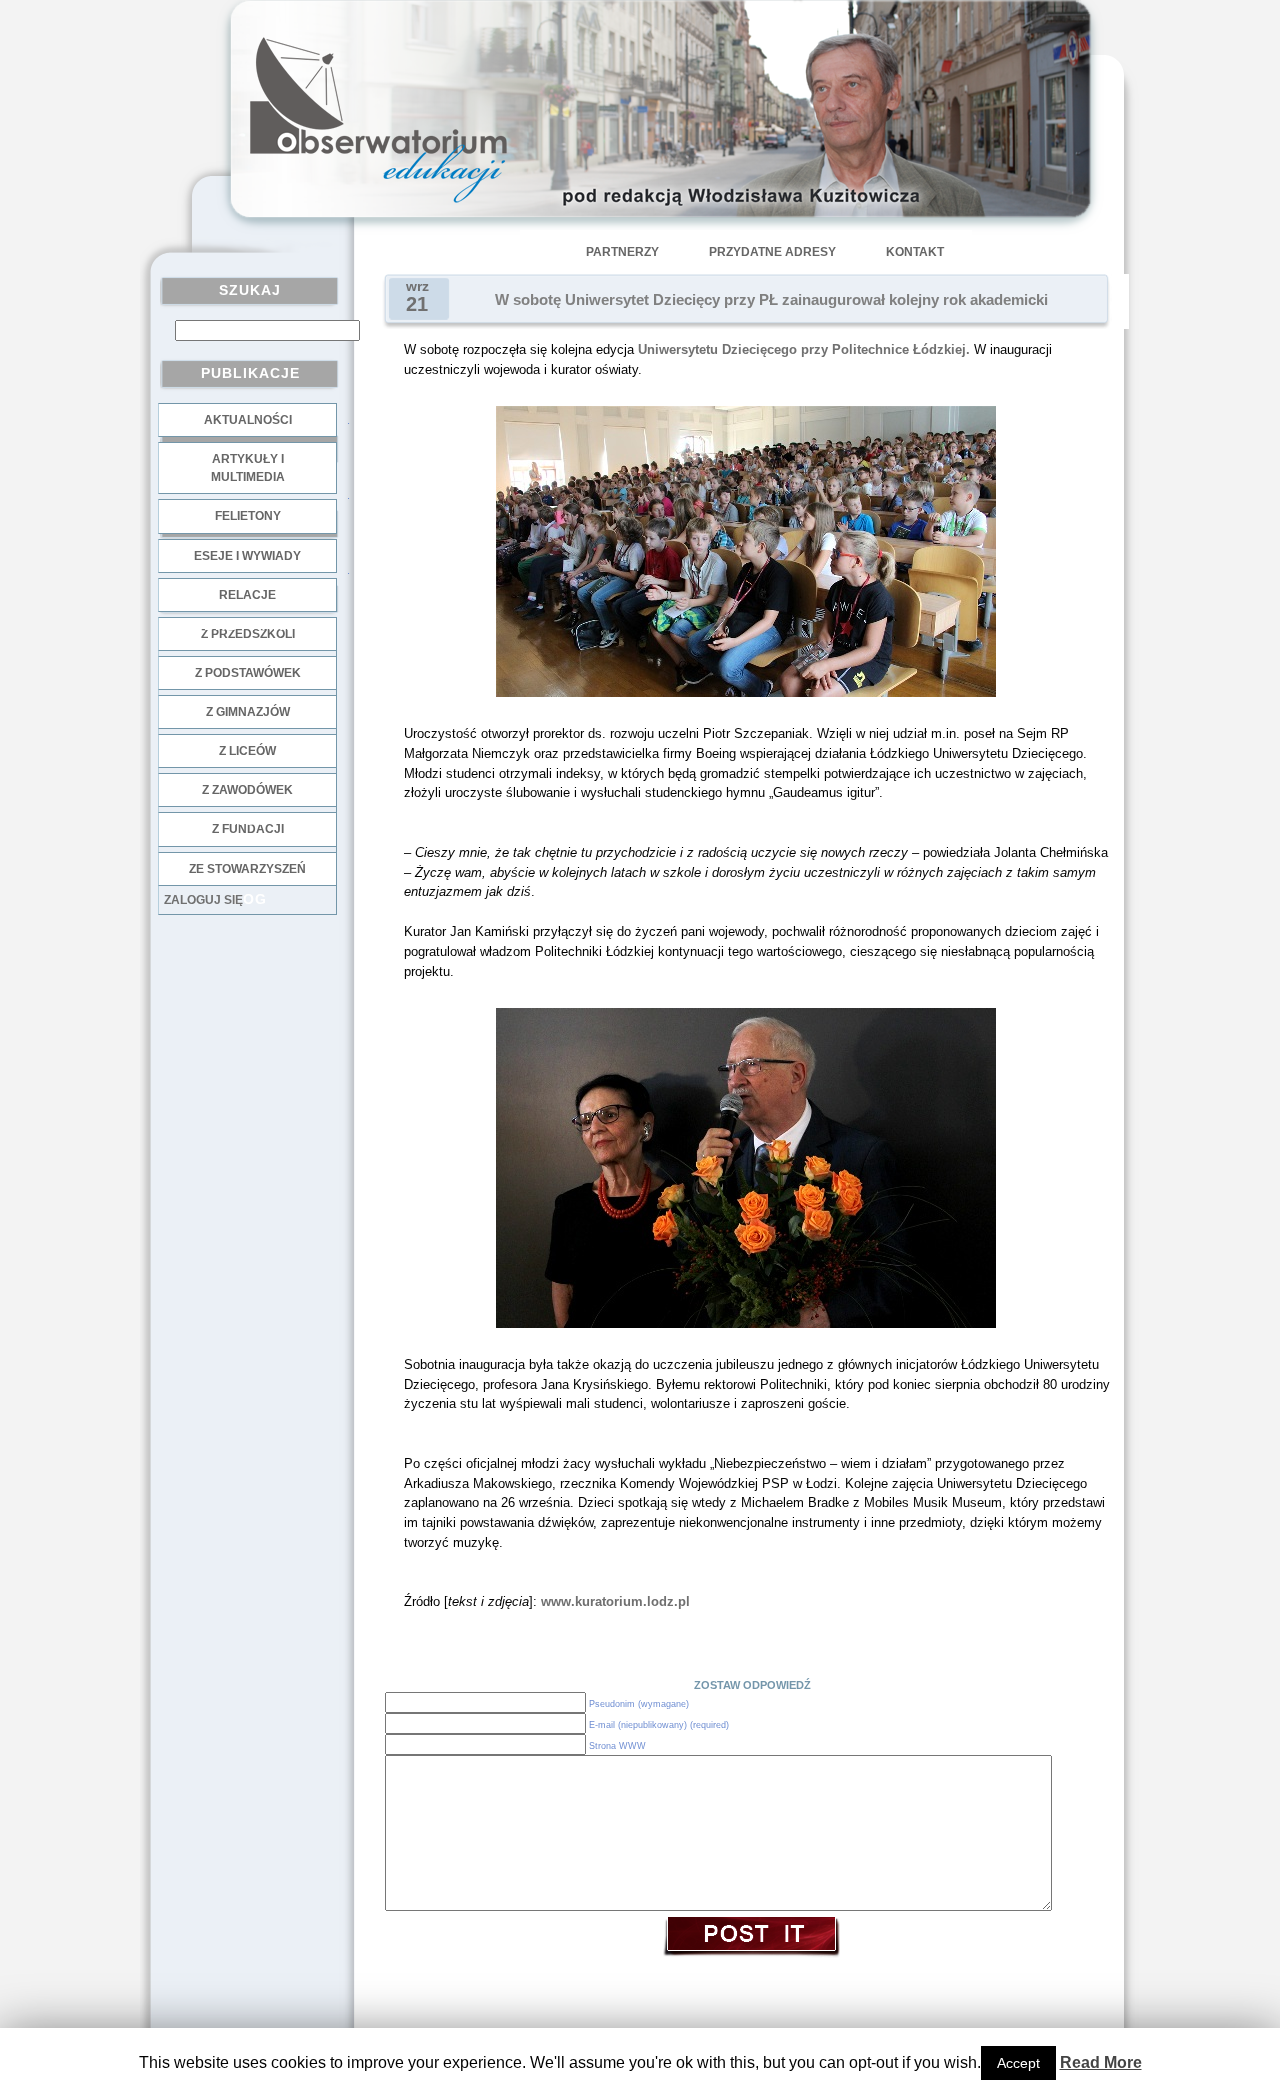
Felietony (248, 516)
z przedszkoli (248, 634)
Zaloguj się (203, 900)
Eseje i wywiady (247, 556)
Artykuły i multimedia (248, 468)
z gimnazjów (248, 712)
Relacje (247, 595)
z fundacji (248, 829)
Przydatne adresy (772, 252)
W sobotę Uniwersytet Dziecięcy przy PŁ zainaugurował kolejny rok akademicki (771, 300)
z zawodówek (247, 790)
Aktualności (248, 420)
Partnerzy (622, 252)
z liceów (247, 751)
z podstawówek (248, 673)
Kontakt (915, 252)
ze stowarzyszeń (247, 869)
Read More (1101, 2062)
